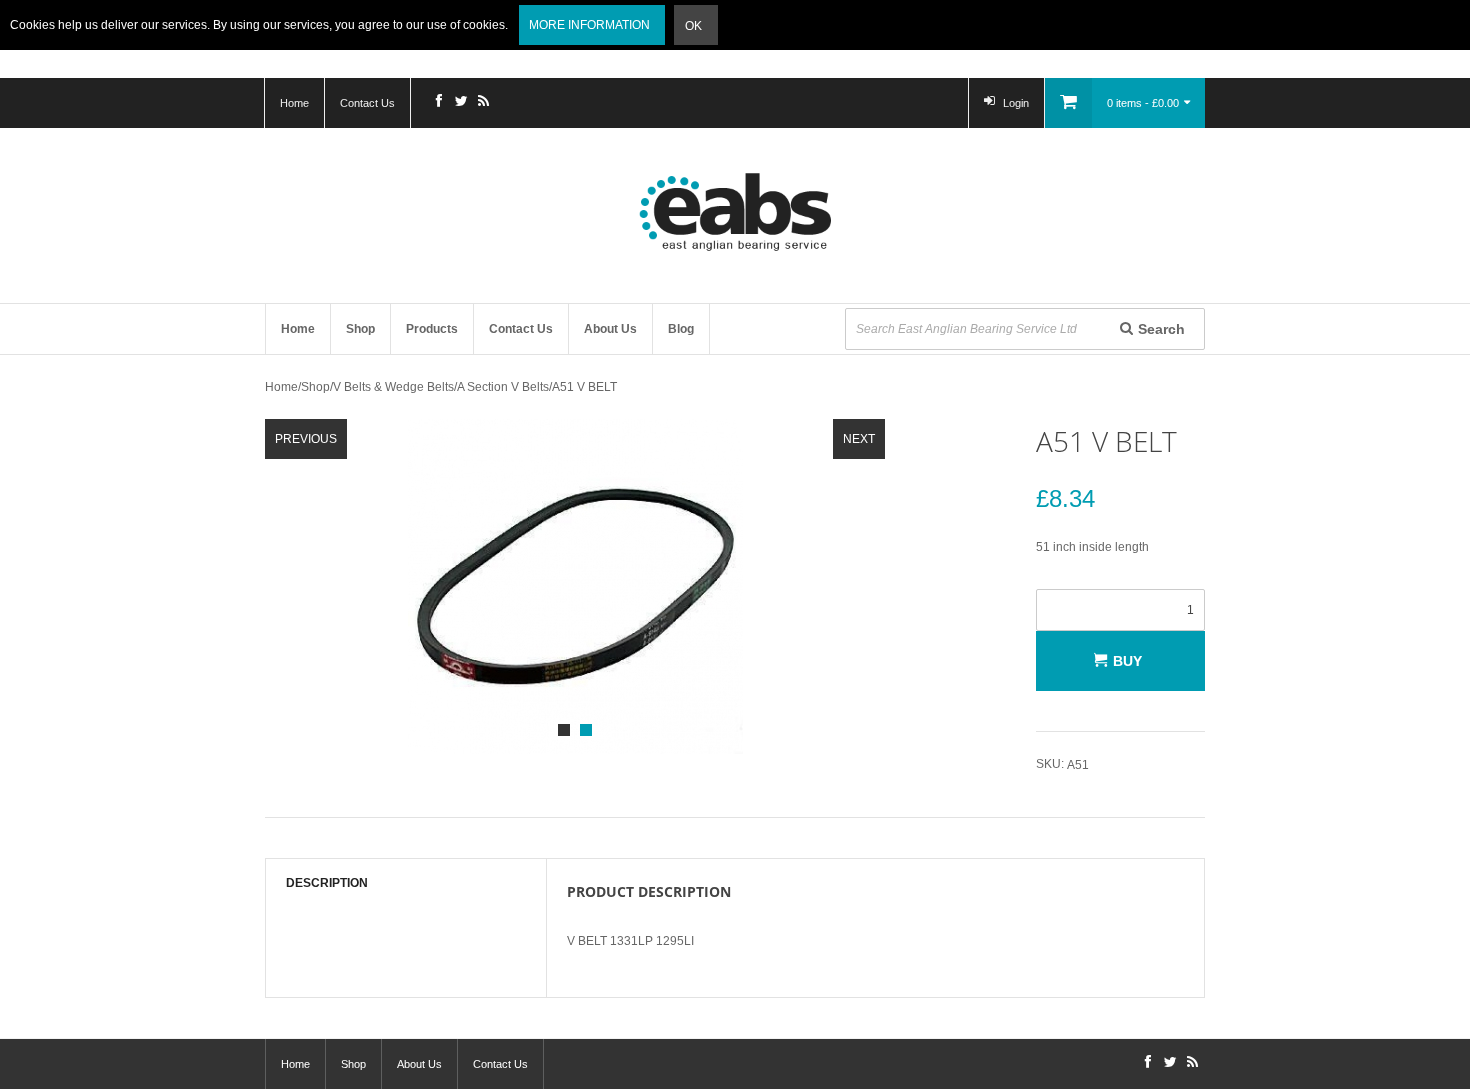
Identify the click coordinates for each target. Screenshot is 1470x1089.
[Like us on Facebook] (439, 103)
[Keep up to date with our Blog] (483, 103)
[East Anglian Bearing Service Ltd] (735, 212)
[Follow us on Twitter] (461, 103)
